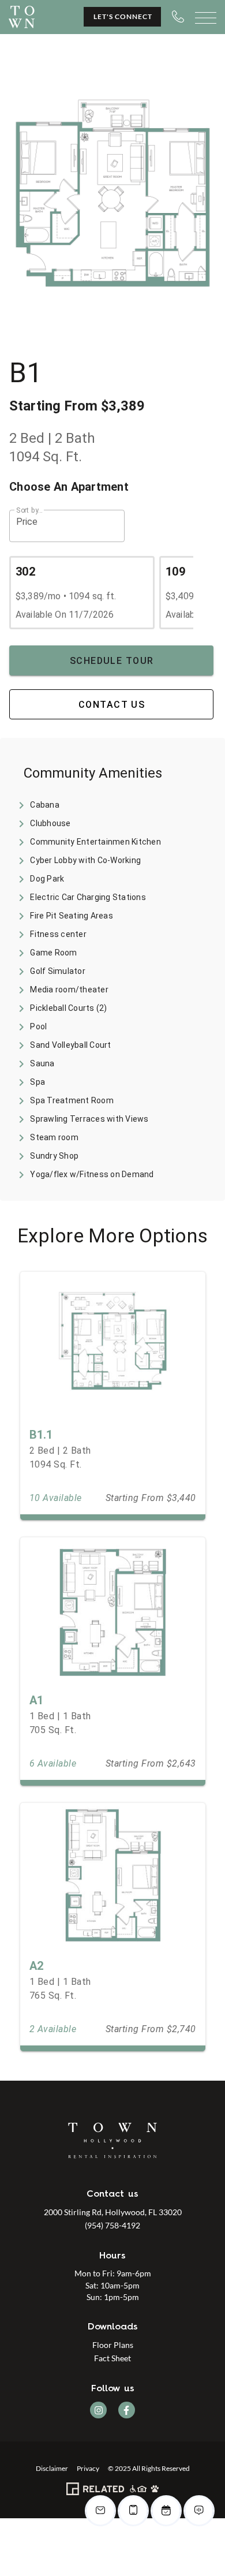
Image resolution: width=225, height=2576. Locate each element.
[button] (67, 526)
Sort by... (29, 510)
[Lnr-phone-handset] (178, 16)
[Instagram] (98, 2410)
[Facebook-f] (127, 2410)
